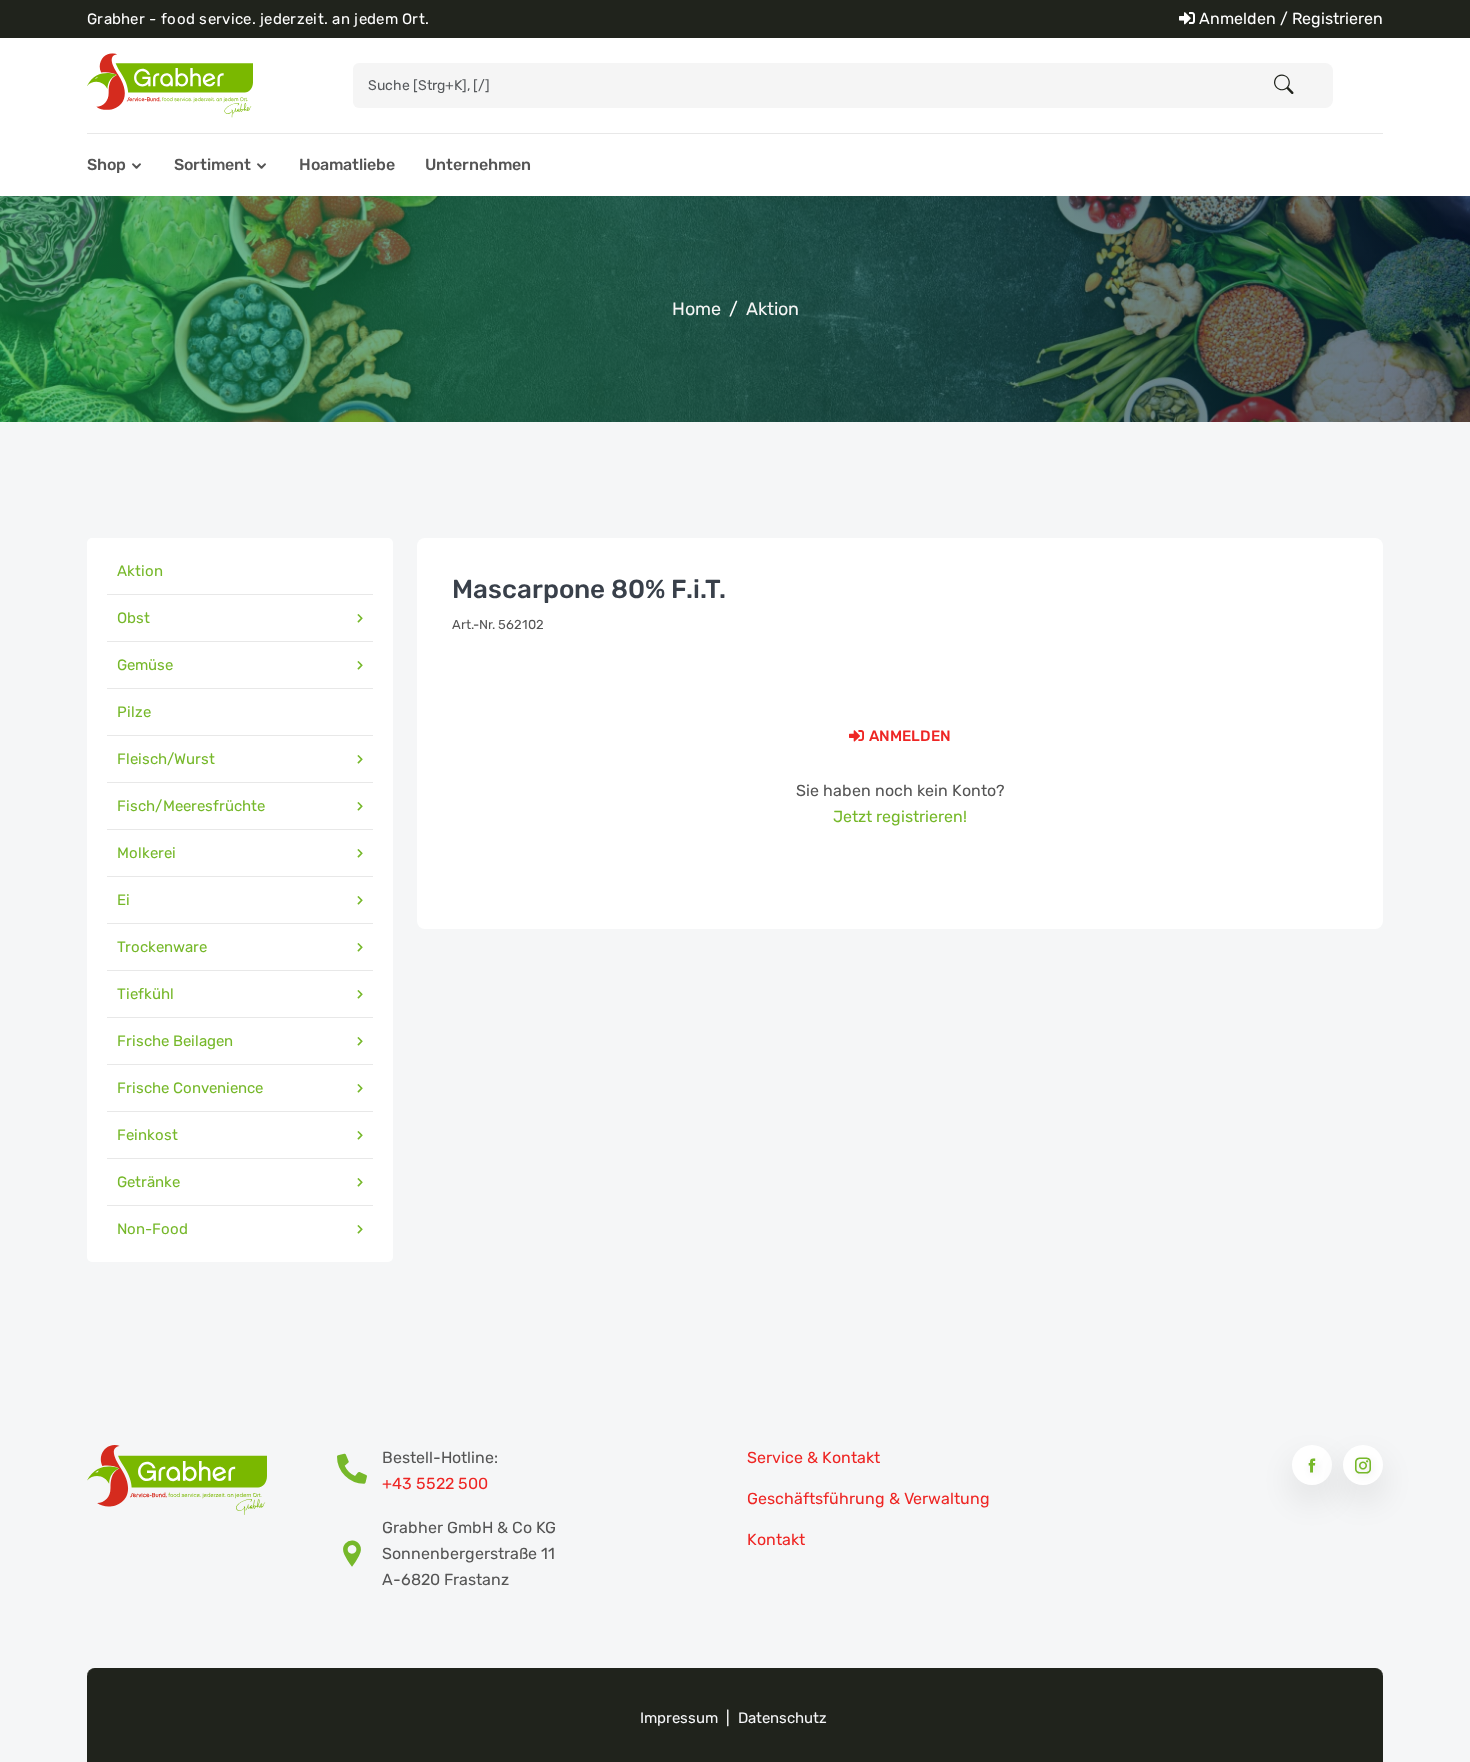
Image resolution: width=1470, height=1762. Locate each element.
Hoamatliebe (347, 164)
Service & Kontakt (813, 1457)
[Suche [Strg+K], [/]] (1284, 85)
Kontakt (776, 1539)
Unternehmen (478, 164)
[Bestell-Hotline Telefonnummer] (359, 1471)
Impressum (679, 1718)
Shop (106, 164)
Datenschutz (782, 1718)
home (696, 309)
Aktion (772, 309)
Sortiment (212, 164)
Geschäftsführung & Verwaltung (868, 1498)
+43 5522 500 (435, 1483)
